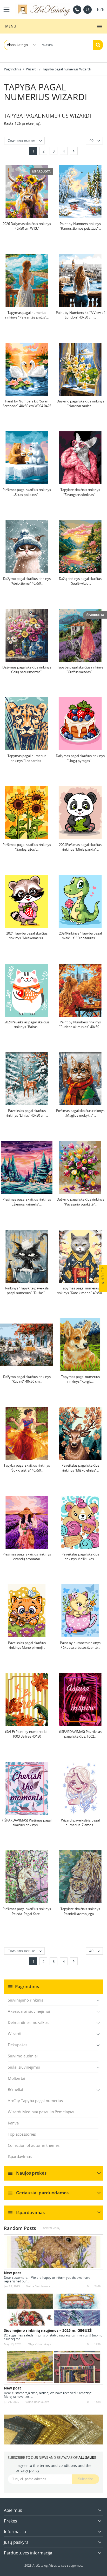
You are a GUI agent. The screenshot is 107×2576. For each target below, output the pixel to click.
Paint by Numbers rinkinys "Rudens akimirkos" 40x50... (80, 1024)
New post (12, 2273)
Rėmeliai (15, 2089)
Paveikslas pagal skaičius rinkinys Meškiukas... (80, 1557)
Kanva (13, 2123)
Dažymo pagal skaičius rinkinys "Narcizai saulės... (80, 403)
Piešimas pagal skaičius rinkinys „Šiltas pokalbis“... (27, 492)
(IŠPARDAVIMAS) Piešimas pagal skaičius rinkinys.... (27, 1823)
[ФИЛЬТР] (103, 1288)
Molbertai (16, 2078)
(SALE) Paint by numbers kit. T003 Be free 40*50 (27, 1734)
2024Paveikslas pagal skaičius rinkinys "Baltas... (27, 1024)
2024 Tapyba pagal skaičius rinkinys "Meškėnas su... (27, 936)
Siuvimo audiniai (23, 2056)
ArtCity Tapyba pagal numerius (35, 2101)
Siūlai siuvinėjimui (24, 2067)
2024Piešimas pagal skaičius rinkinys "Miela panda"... (80, 847)
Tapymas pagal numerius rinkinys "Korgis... (80, 1379)
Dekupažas (18, 2045)
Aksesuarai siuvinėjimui (29, 2011)
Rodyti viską (51, 2228)
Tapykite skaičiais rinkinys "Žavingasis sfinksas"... (80, 492)
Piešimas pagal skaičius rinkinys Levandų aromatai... (27, 1557)
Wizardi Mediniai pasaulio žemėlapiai (41, 2112)
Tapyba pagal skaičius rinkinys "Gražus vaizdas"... (80, 670)
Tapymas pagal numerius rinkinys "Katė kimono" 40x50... (80, 1290)
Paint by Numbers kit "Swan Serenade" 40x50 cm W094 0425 (27, 403)
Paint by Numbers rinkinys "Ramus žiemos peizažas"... (80, 226)
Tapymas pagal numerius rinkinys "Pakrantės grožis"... (27, 315)
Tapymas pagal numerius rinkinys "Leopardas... (27, 758)
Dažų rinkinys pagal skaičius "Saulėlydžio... (80, 581)
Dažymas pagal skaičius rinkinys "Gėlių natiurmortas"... (27, 670)
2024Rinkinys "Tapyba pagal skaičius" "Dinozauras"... (80, 936)
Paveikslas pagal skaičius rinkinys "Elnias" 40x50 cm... (27, 1113)
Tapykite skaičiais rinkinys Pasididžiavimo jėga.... (80, 1911)
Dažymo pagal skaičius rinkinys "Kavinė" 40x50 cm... (27, 1379)
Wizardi (15, 2034)
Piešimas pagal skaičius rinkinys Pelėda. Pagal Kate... (27, 1911)
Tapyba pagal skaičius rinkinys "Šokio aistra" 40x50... (27, 1468)
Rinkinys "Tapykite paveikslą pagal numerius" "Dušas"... (27, 1290)
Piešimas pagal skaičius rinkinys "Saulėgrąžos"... (27, 847)
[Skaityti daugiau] (32, 2281)
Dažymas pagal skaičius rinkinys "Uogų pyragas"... (80, 758)
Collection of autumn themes (34, 2145)
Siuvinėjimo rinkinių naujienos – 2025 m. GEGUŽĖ (48, 2330)
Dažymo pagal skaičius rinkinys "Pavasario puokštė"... (80, 1202)
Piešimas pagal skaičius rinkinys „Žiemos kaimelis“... (27, 1202)
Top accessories (22, 2134)
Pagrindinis (27, 1986)
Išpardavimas (20, 2156)
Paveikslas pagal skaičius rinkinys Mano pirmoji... (27, 1645)
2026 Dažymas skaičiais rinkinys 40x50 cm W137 (27, 226)
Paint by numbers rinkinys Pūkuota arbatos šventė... (80, 1645)
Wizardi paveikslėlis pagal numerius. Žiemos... (80, 1823)
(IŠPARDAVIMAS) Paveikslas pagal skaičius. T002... (80, 1734)
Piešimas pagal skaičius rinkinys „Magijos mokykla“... (80, 1113)
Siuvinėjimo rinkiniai (26, 2000)
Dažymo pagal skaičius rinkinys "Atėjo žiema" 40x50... (27, 581)
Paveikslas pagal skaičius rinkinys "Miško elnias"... (80, 1468)
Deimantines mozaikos (28, 2022)
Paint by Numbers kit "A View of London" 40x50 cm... (80, 315)
